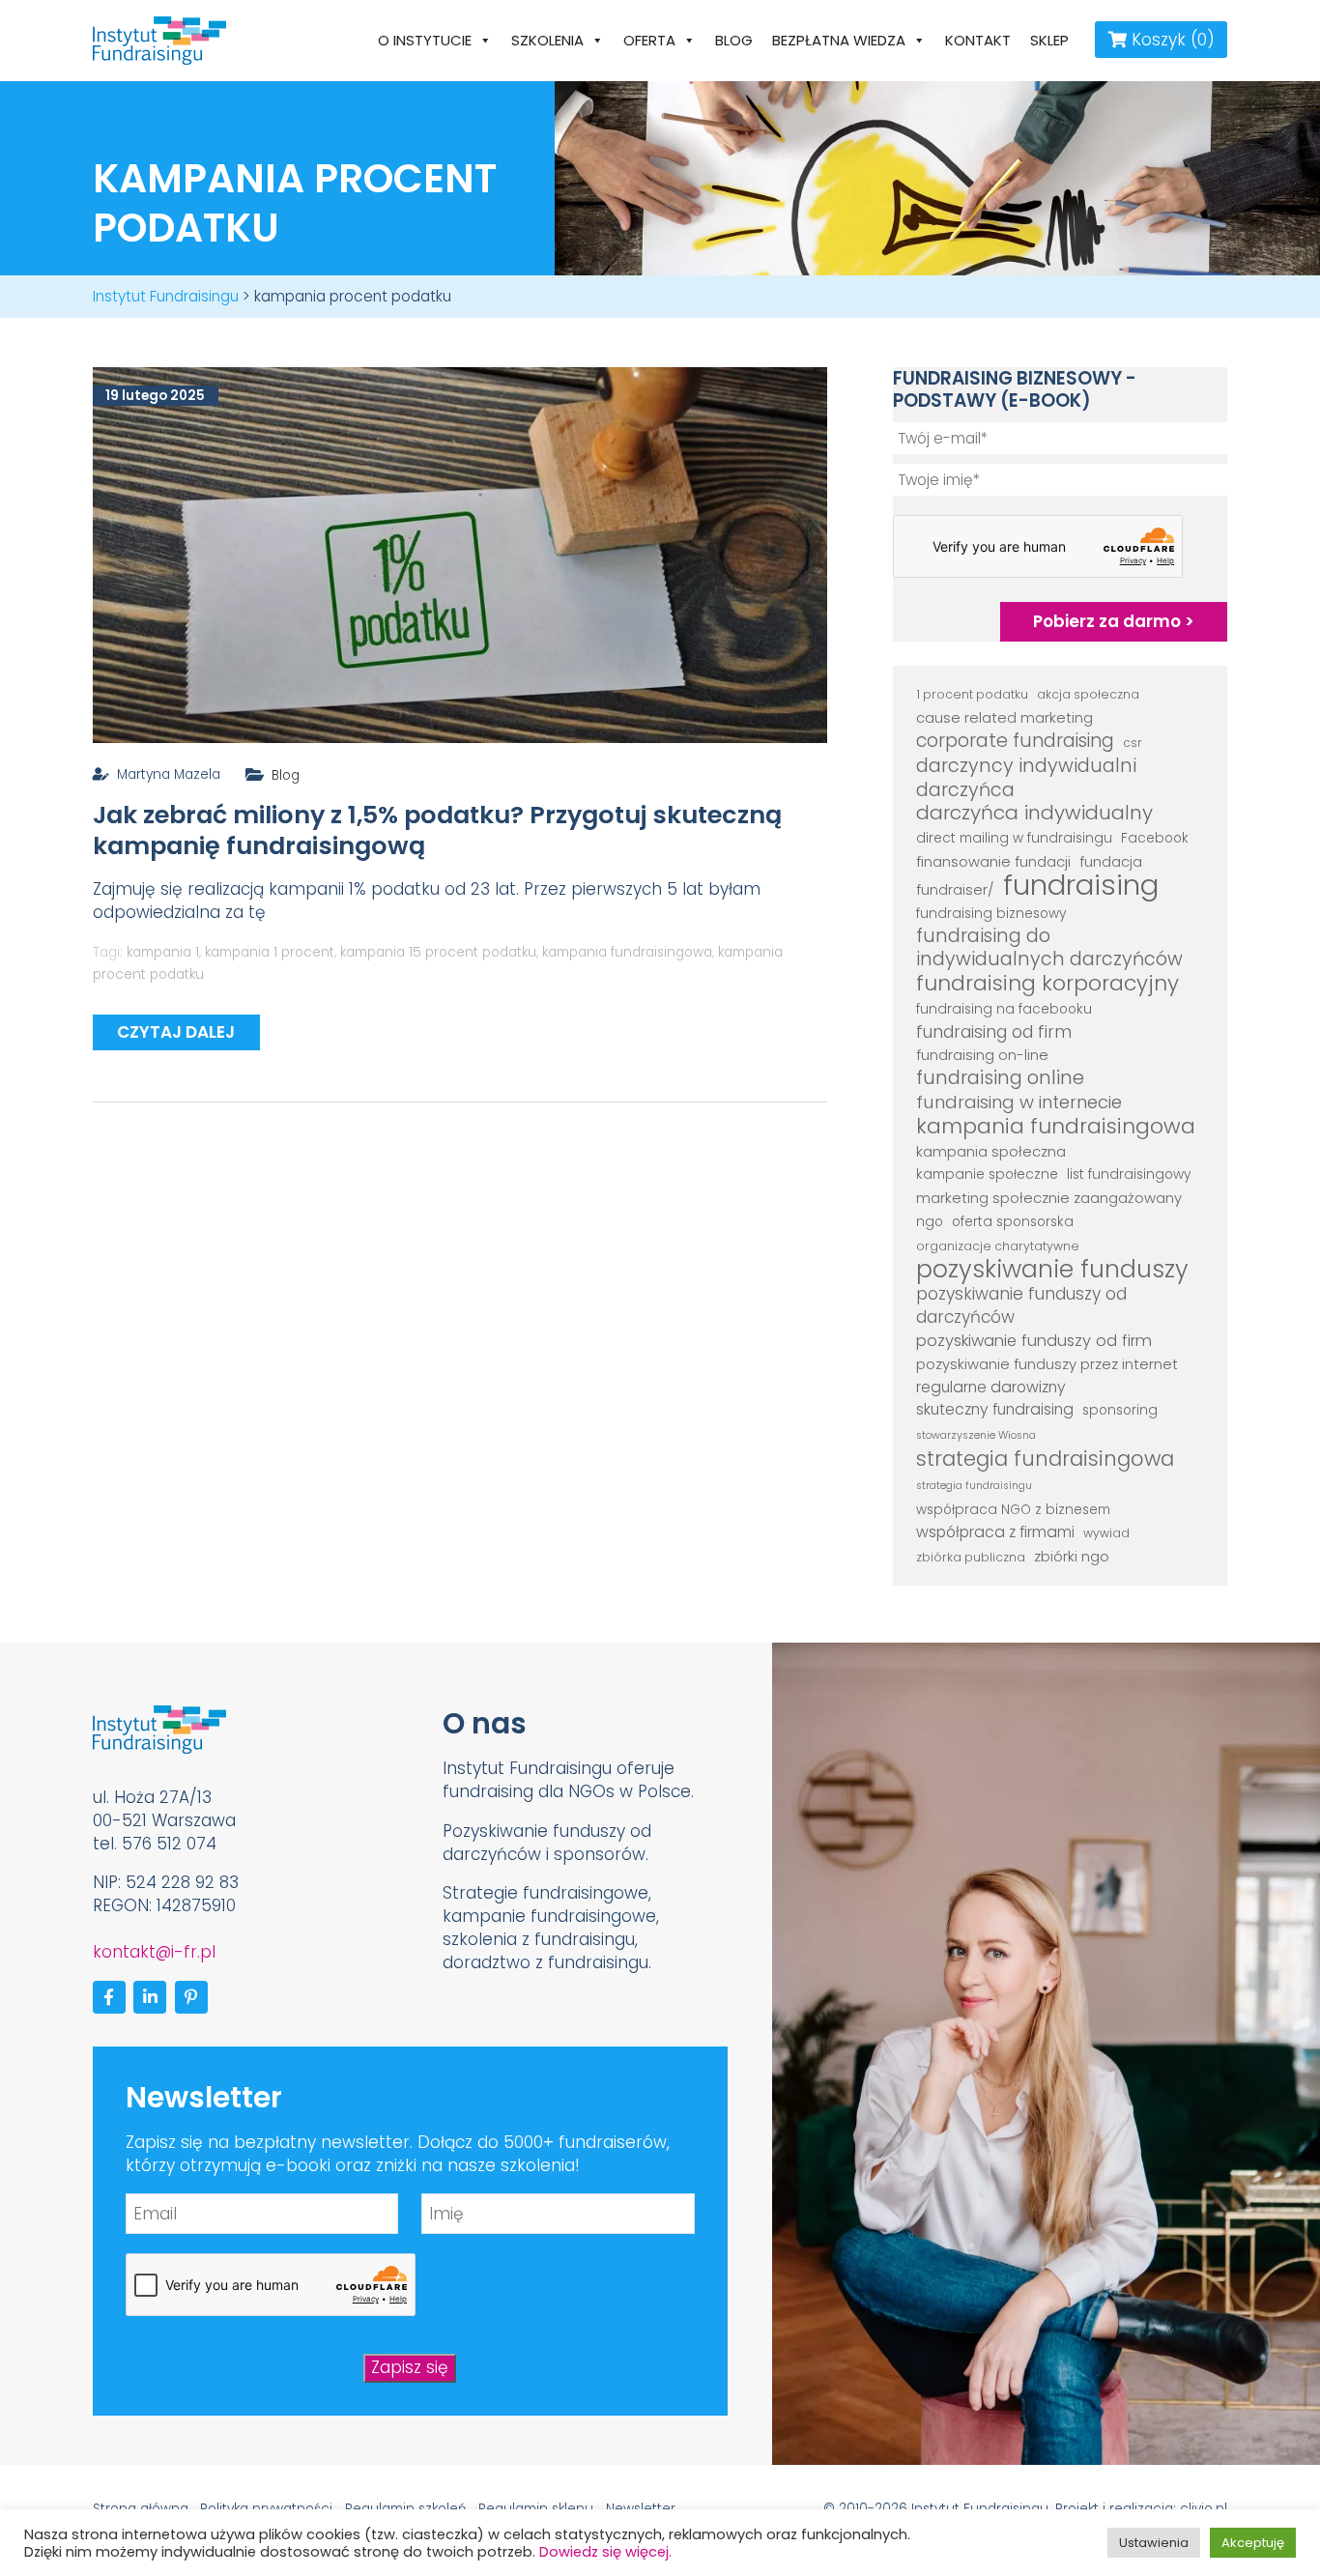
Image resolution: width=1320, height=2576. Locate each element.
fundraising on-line (982, 1055)
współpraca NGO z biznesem (1013, 1510)
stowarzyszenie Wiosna (976, 1435)
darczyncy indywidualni (1026, 766)
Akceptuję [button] (1253, 2543)
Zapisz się (410, 2367)
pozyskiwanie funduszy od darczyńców (1021, 1306)
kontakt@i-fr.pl (154, 1952)
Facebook (1155, 838)
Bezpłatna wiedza (839, 40)
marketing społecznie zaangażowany (1049, 1198)
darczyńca (965, 790)
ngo (930, 1222)
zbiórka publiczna (971, 1557)
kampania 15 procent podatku (438, 952)
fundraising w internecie (1019, 1102)
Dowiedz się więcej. (605, 2552)
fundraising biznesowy (991, 914)
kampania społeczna (991, 1151)
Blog (734, 40)
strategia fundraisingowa (1045, 1459)
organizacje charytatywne (998, 1246)
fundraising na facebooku (1004, 1009)
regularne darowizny (991, 1387)
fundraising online (1000, 1078)
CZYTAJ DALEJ (176, 1032)
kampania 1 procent (270, 952)
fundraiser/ (955, 889)
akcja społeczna (1088, 694)
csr (1133, 743)
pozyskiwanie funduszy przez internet (1047, 1364)
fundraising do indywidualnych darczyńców (1049, 948)
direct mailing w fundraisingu (1014, 838)
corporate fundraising (1015, 741)
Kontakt (978, 40)
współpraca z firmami (995, 1532)
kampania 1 (163, 952)
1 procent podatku (972, 694)
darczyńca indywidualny (1034, 814)
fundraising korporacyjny (1047, 984)
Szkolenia (547, 40)
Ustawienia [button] (1154, 2543)
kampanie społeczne (987, 1174)
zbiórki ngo (1072, 1556)
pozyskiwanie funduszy (1052, 1270)
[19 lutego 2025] (460, 554)
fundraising (1081, 885)
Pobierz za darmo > (1114, 621)
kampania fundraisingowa (627, 952)
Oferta (649, 40)
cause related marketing (1004, 717)
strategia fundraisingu (974, 1486)
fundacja (1111, 861)
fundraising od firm (994, 1032)
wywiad (1106, 1533)
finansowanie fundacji (993, 861)
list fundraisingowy (1129, 1174)
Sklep (1049, 40)
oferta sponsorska (1013, 1222)
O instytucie (425, 40)
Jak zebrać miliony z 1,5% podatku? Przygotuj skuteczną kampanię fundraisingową (437, 830)
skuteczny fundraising (995, 1409)
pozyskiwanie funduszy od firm (1034, 1341)
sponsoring (1120, 1410)
